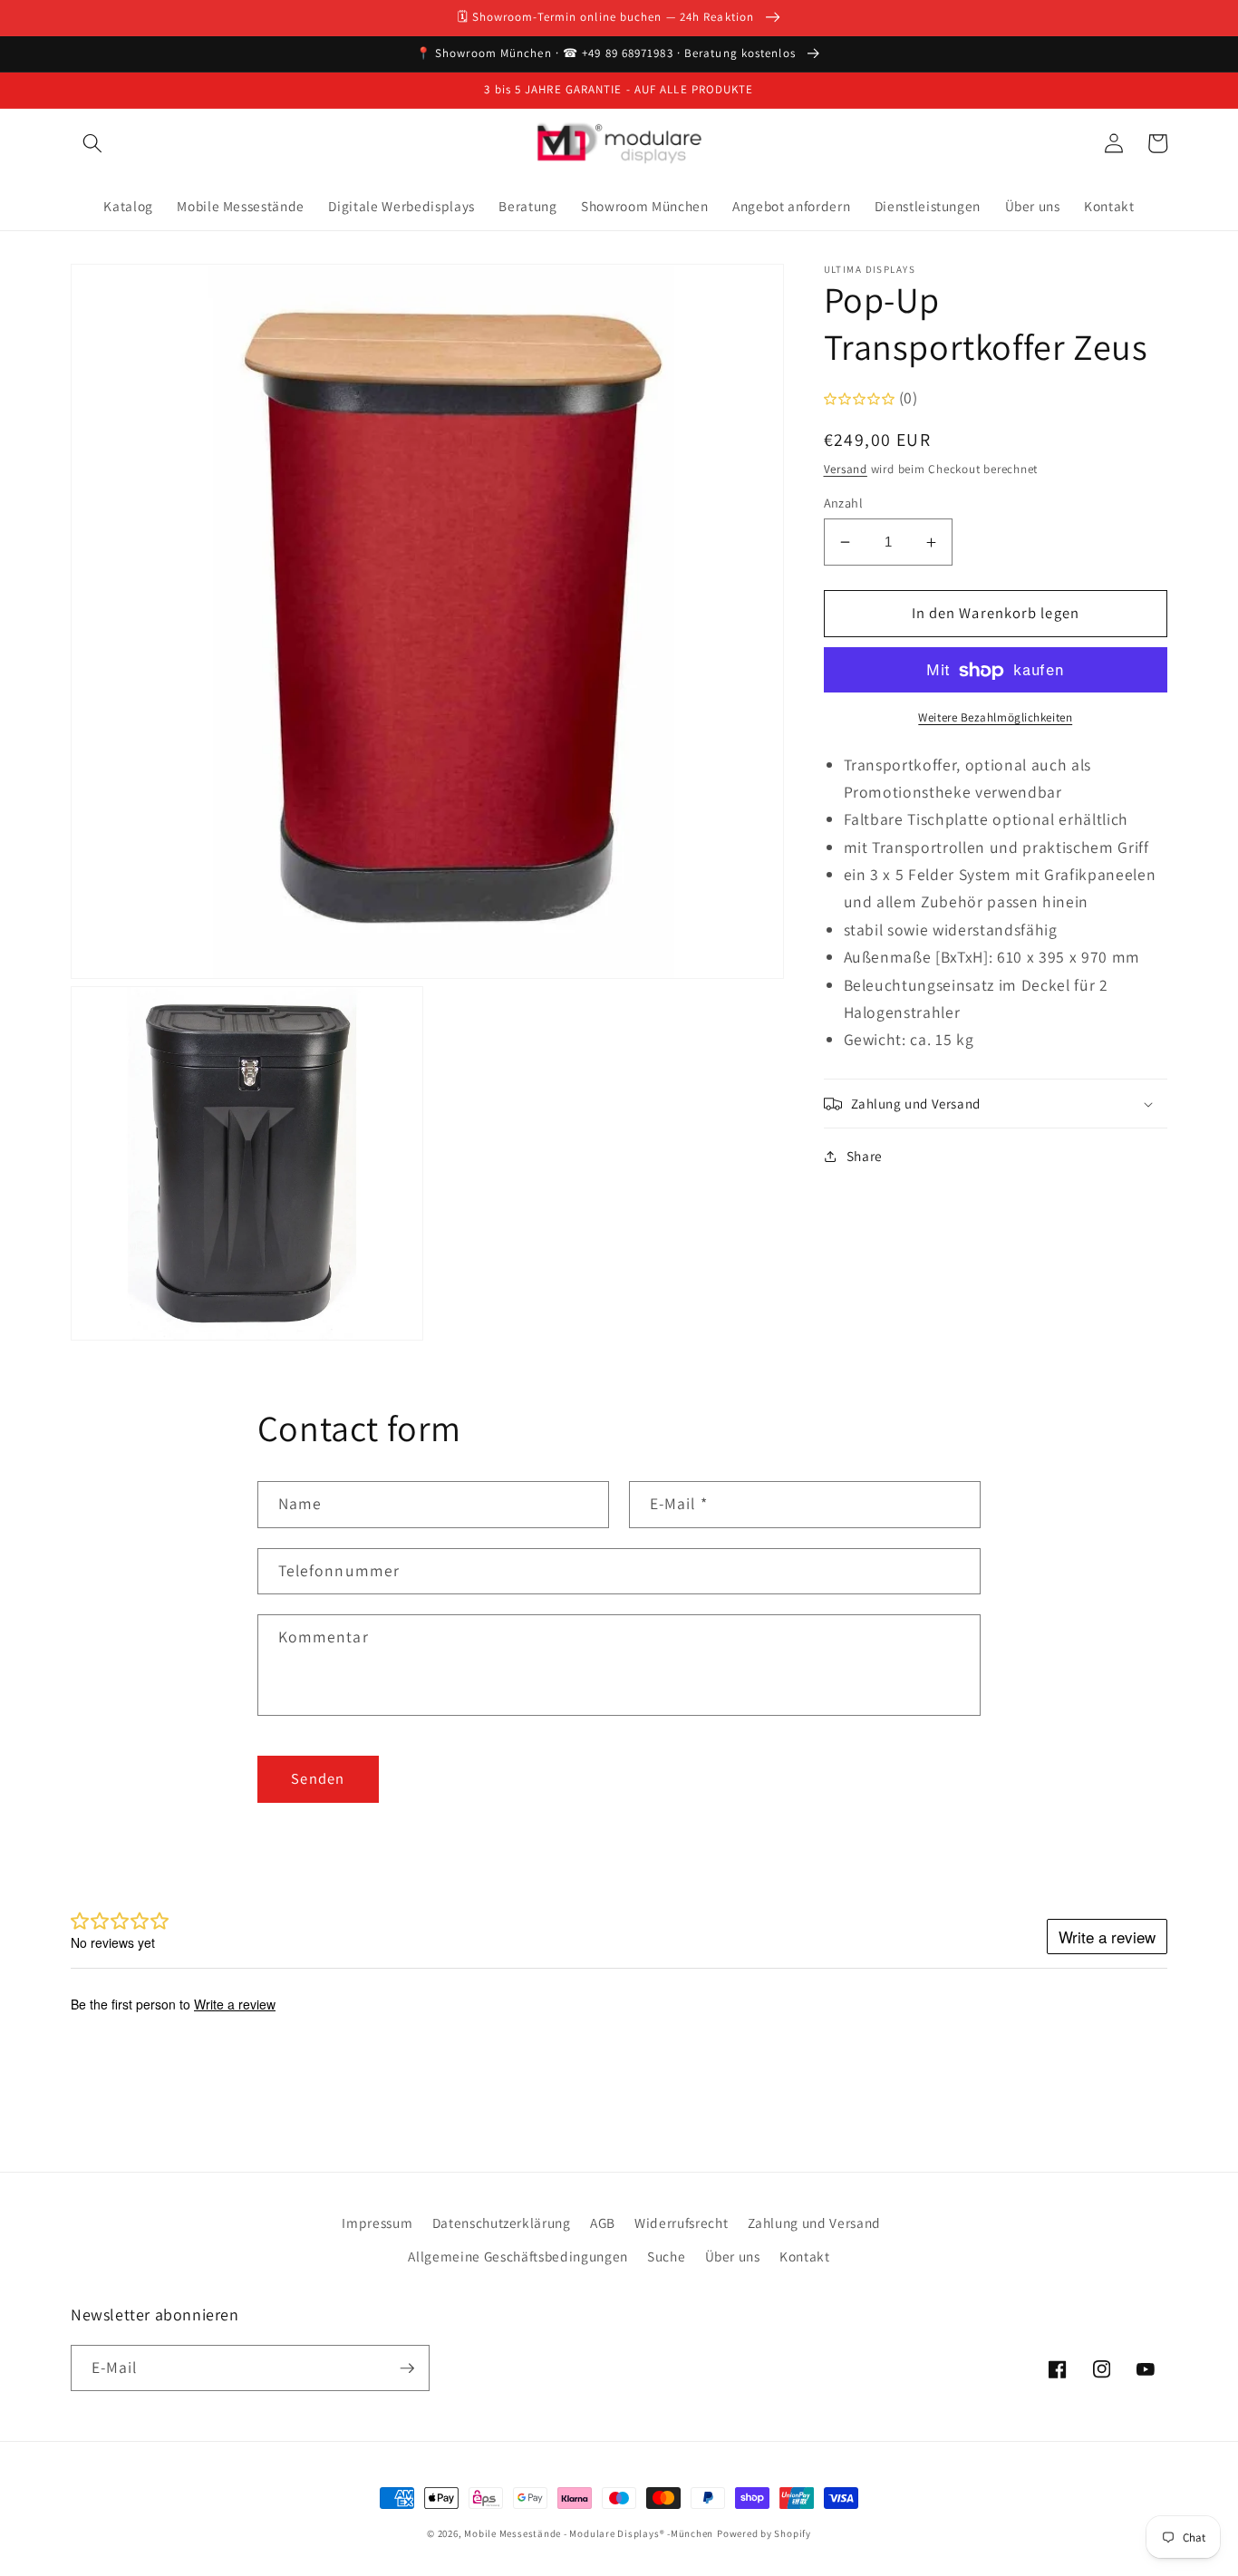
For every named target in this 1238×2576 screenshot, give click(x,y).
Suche (666, 2256)
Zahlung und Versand (815, 2223)
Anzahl (844, 503)
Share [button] (865, 1156)
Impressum (377, 2223)
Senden (318, 1778)
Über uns (733, 2256)
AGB (603, 2223)
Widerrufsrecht (681, 2223)
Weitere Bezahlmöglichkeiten (995, 717)
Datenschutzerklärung (502, 2223)
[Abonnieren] (407, 2368)
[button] (92, 143)
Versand (846, 469)
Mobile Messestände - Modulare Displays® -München (589, 2533)
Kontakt (805, 2256)
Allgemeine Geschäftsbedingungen (517, 2256)
